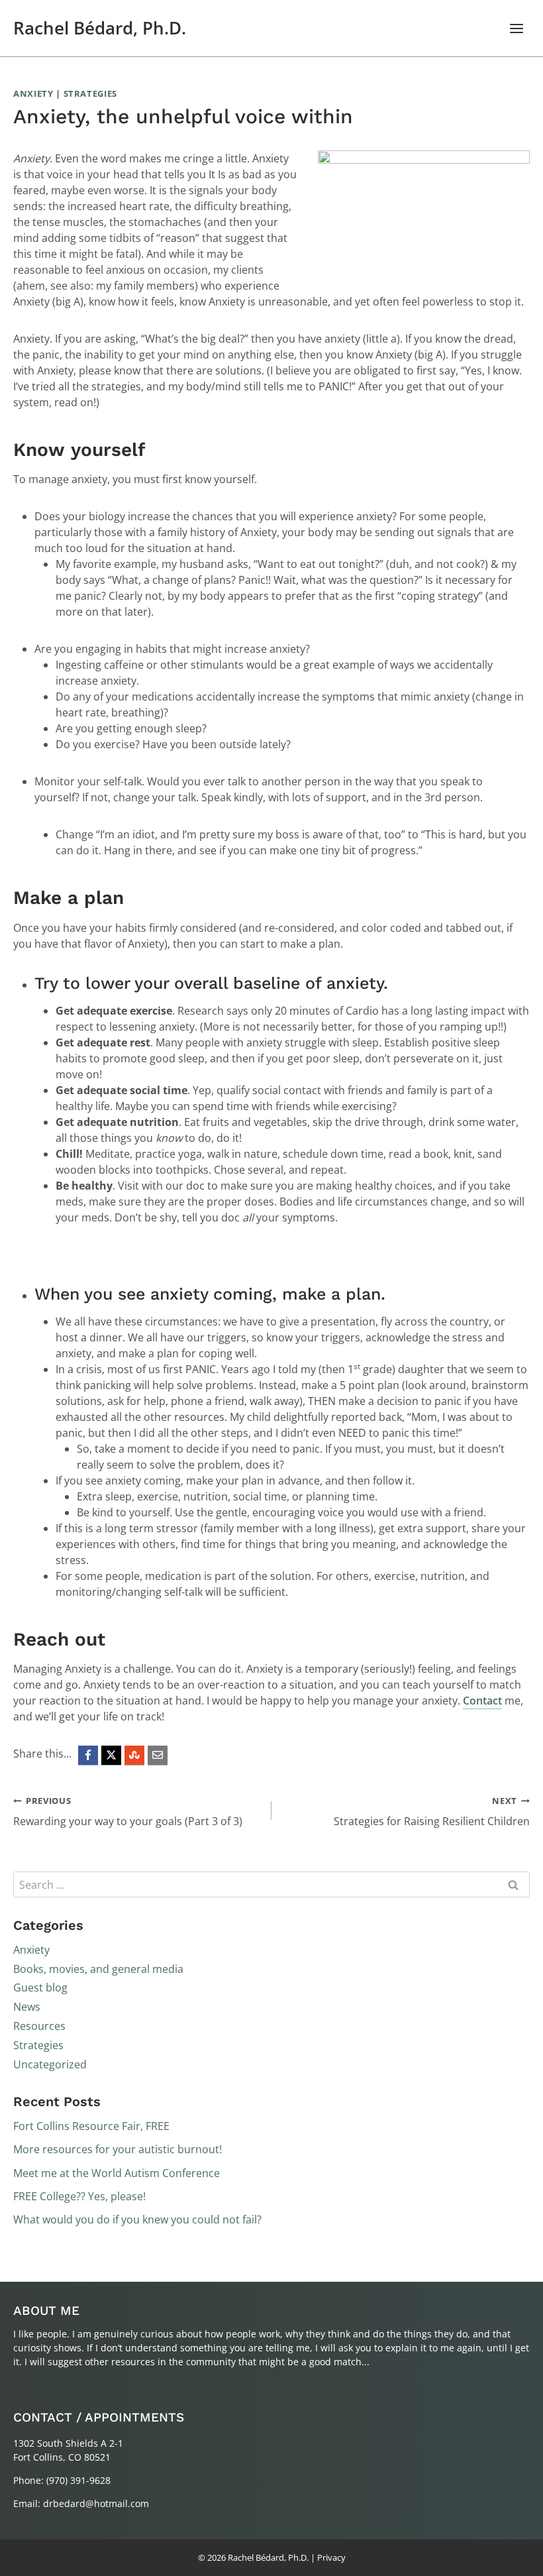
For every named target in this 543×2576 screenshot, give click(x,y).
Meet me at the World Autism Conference (117, 2173)
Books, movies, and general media (98, 1969)
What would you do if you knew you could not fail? (137, 2219)
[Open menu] (516, 28)
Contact (482, 1701)
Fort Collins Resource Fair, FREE (91, 2126)
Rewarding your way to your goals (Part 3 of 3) (128, 1812)
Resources (39, 2026)
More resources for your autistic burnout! (118, 2149)
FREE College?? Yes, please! (79, 2196)
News (27, 2007)
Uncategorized (50, 2064)
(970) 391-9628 (78, 2480)
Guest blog (40, 1988)
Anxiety (33, 93)
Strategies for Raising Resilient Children (432, 1812)
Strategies (91, 93)
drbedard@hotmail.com (96, 2503)
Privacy (331, 2557)
